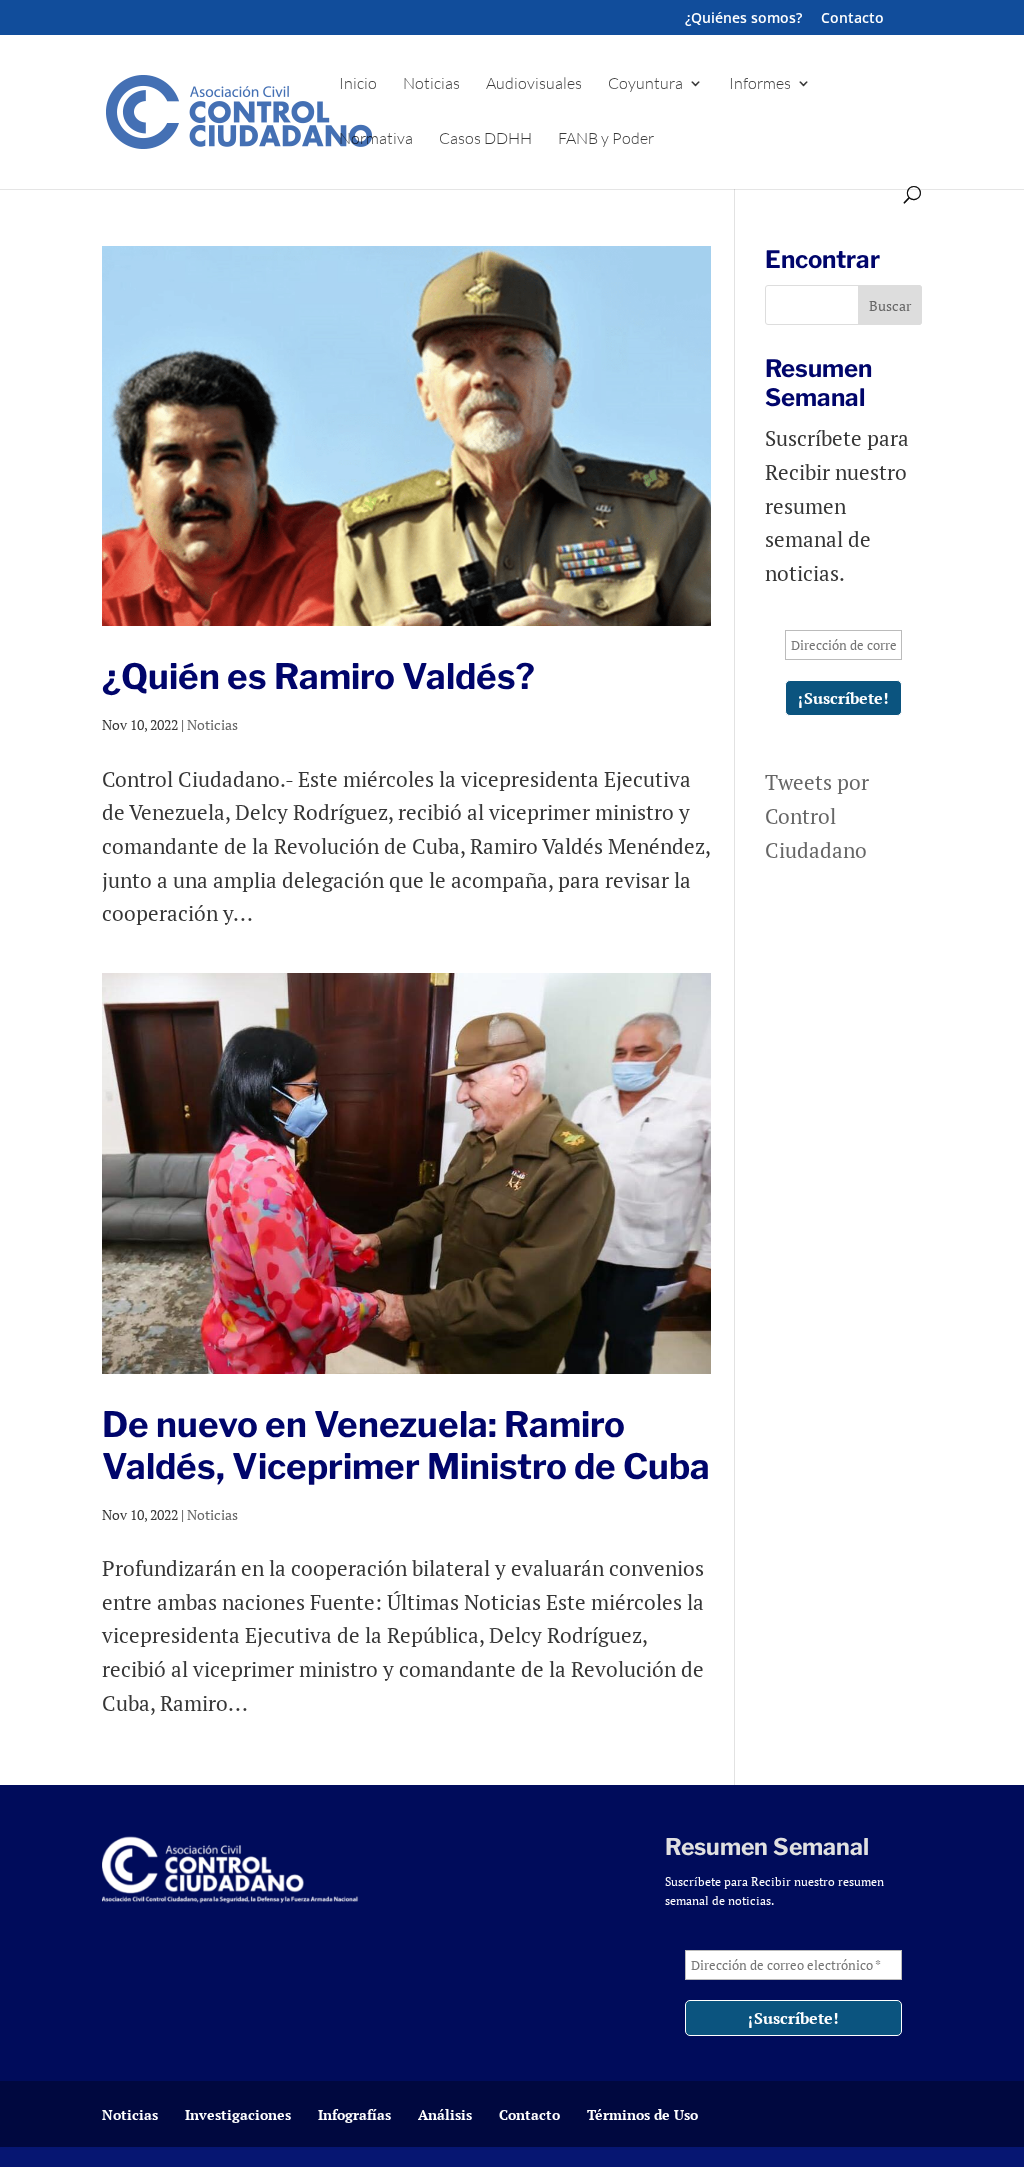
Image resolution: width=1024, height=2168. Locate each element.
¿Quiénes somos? (743, 19)
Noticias (431, 84)
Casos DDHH (485, 139)
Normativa (376, 139)
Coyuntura (645, 84)
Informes (760, 84)
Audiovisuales (534, 84)
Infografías (354, 2114)
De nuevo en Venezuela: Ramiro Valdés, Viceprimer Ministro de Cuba (406, 1445)
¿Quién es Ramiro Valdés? (318, 676)
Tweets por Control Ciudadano (817, 815)
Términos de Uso (642, 2114)
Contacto (852, 19)
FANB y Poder (606, 139)
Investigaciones (238, 2114)
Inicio (358, 84)
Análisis (445, 2114)
